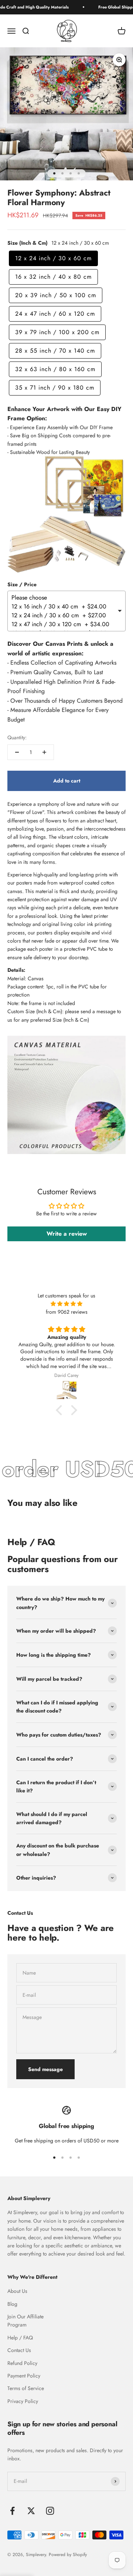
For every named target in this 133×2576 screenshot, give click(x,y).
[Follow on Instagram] (50, 2511)
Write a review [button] (67, 1234)
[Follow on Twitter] (31, 2511)
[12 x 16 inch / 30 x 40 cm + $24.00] (64, 607)
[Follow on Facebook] (12, 2511)
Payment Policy (24, 2376)
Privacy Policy (23, 2401)
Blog (12, 2304)
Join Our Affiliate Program (25, 2321)
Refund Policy (22, 2363)
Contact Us (19, 2350)
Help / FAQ (20, 2338)
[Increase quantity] (44, 752)
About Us (17, 2291)
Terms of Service (26, 2388)
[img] (66, 1304)
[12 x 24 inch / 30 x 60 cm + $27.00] (64, 615)
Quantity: (17, 737)
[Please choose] (64, 598)
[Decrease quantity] (17, 752)
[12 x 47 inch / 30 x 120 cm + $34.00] (64, 624)
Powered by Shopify (68, 2555)
